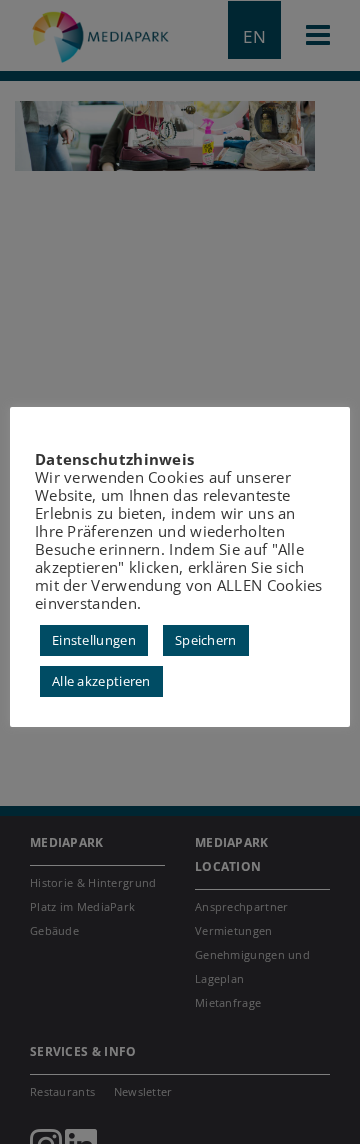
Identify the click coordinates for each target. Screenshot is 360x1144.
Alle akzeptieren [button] (101, 681)
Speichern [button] (206, 640)
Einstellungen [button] (94, 640)
